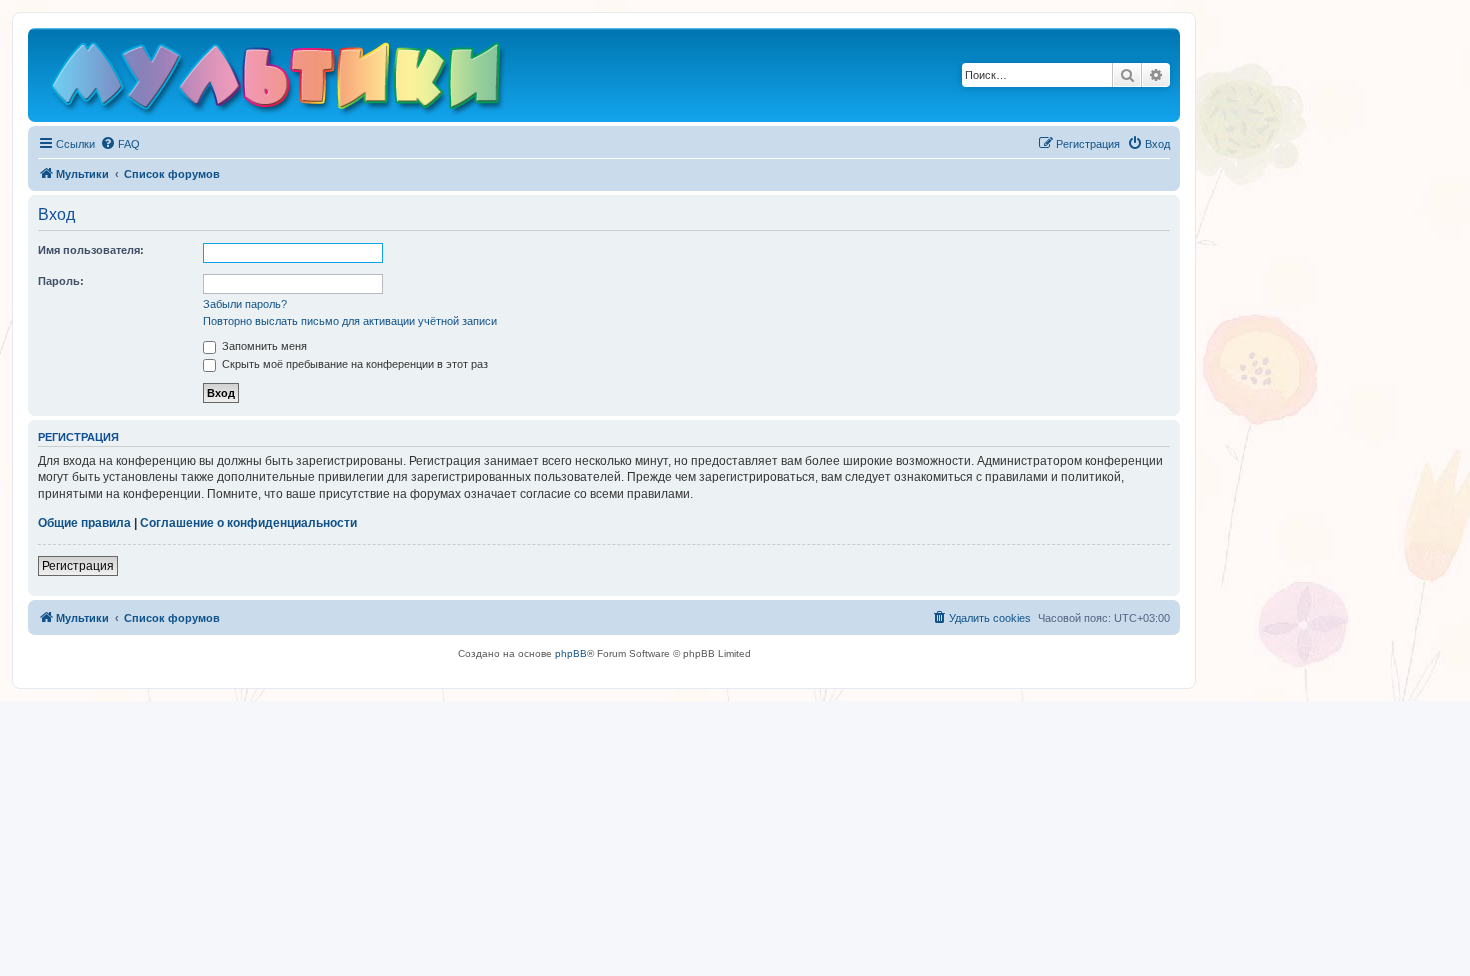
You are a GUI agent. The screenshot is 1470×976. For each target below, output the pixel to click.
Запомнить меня (263, 346)
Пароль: (61, 281)
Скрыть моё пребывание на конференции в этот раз (353, 364)
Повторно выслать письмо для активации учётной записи (350, 321)
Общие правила (84, 523)
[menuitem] (120, 144)
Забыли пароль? (245, 304)
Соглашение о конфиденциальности (248, 523)
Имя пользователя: (91, 250)
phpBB (571, 653)
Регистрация (78, 566)
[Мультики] (279, 80)
